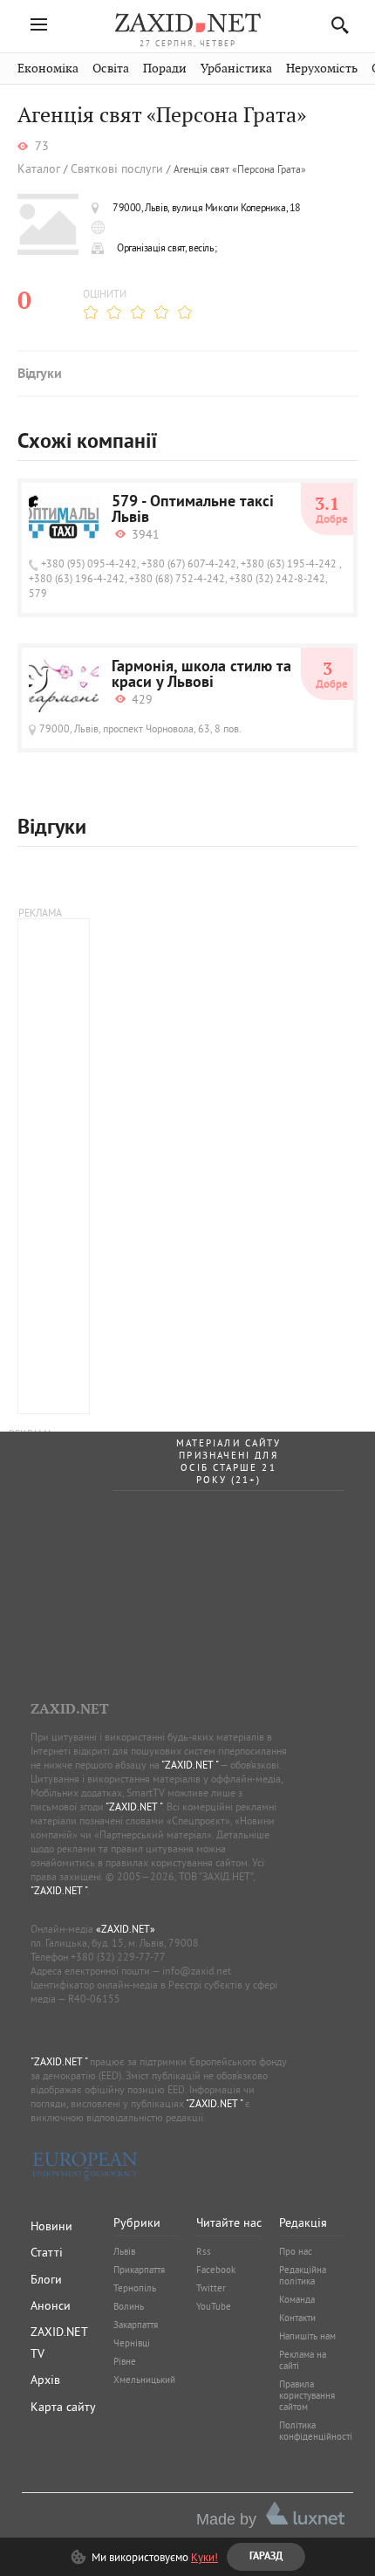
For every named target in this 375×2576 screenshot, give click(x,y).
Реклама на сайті (303, 2360)
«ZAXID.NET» (126, 1929)
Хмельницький (144, 2380)
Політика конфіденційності (316, 2431)
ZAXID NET (187, 23)
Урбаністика (236, 69)
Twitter (211, 2288)
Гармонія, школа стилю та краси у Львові (201, 676)
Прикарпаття (139, 2270)
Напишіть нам (307, 2336)
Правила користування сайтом (307, 2395)
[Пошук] (335, 25)
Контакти (297, 2318)
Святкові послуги (117, 169)
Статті (47, 2252)
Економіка (48, 69)
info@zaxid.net (197, 1971)
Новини (51, 2226)
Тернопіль (135, 2288)
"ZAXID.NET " (190, 1765)
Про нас (296, 2251)
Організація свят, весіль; (167, 247)
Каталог (39, 169)
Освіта (111, 69)
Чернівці (132, 2343)
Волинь (129, 2306)
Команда (297, 2299)
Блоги (46, 2279)
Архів (45, 2380)
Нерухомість (322, 69)
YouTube (214, 2306)
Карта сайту (63, 2407)
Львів (124, 2251)
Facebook (216, 2270)
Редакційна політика (303, 2275)
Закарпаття (136, 2325)
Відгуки (39, 374)
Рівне (125, 2361)
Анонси (51, 2305)
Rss (204, 2251)
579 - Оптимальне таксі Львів (193, 511)
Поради (165, 69)
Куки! (205, 2557)
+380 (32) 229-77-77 (118, 1957)
